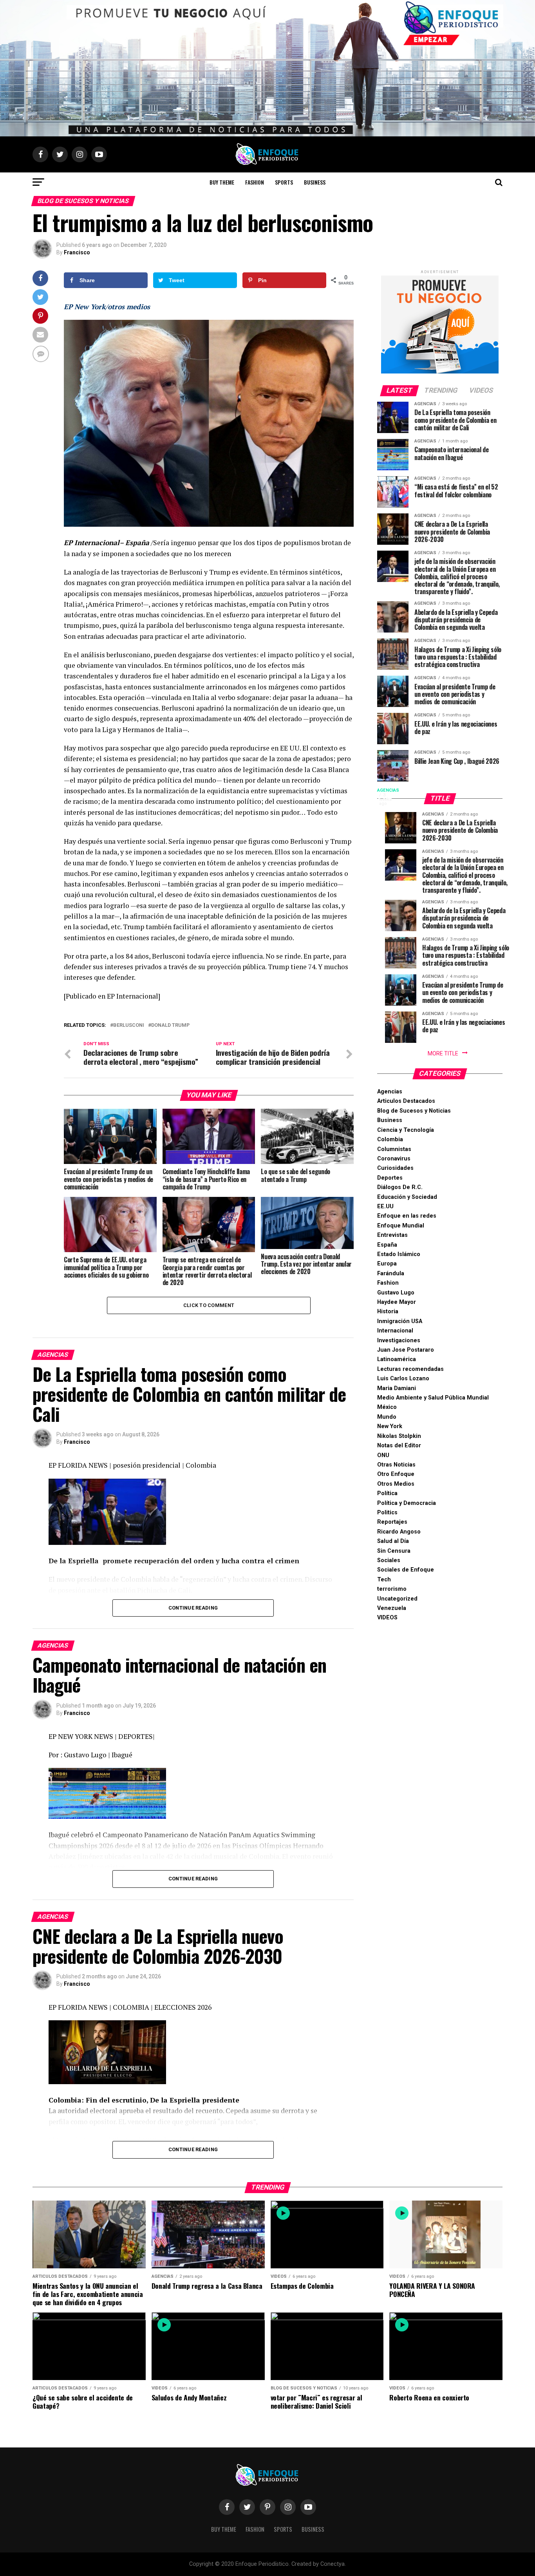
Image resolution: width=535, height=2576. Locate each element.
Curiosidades (395, 1168)
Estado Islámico (399, 1254)
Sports (284, 182)
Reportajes (392, 1522)
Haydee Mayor (397, 1302)
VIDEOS (387, 1618)
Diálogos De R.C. (400, 1187)
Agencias (390, 1092)
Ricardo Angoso (399, 1532)
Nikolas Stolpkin (399, 1436)
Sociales (389, 1560)
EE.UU (385, 1206)
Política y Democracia (407, 1503)
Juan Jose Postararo (406, 1350)
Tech (384, 1580)
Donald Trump (170, 1025)
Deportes (390, 1178)
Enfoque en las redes (407, 1216)
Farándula (391, 1273)
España (387, 1245)
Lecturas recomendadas (410, 1369)
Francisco (77, 252)
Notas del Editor (399, 1446)
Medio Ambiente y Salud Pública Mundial (433, 1398)
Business (315, 182)
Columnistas (394, 1149)
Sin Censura (394, 1551)
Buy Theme (222, 182)
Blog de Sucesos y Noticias (414, 1111)
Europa (387, 1264)
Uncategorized (397, 1599)
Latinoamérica (397, 1359)
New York (390, 1426)
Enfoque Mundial (401, 1226)
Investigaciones (399, 1341)
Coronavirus (394, 1159)
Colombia (390, 1139)
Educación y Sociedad (407, 1197)
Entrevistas (392, 1235)
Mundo (387, 1417)
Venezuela (392, 1608)
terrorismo (392, 1589)
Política (387, 1493)
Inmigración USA (400, 1321)
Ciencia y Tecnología (406, 1130)
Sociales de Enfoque (406, 1570)
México (387, 1407)
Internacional (395, 1331)
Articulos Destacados (406, 1101)
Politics (387, 1513)
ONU (383, 1455)
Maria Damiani (397, 1388)
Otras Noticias (396, 1465)
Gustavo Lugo (396, 1293)
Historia (388, 1312)
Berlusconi (129, 1025)
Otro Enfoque (396, 1474)
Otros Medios (396, 1484)
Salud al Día (393, 1541)
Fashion (255, 182)
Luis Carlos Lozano (403, 1379)
